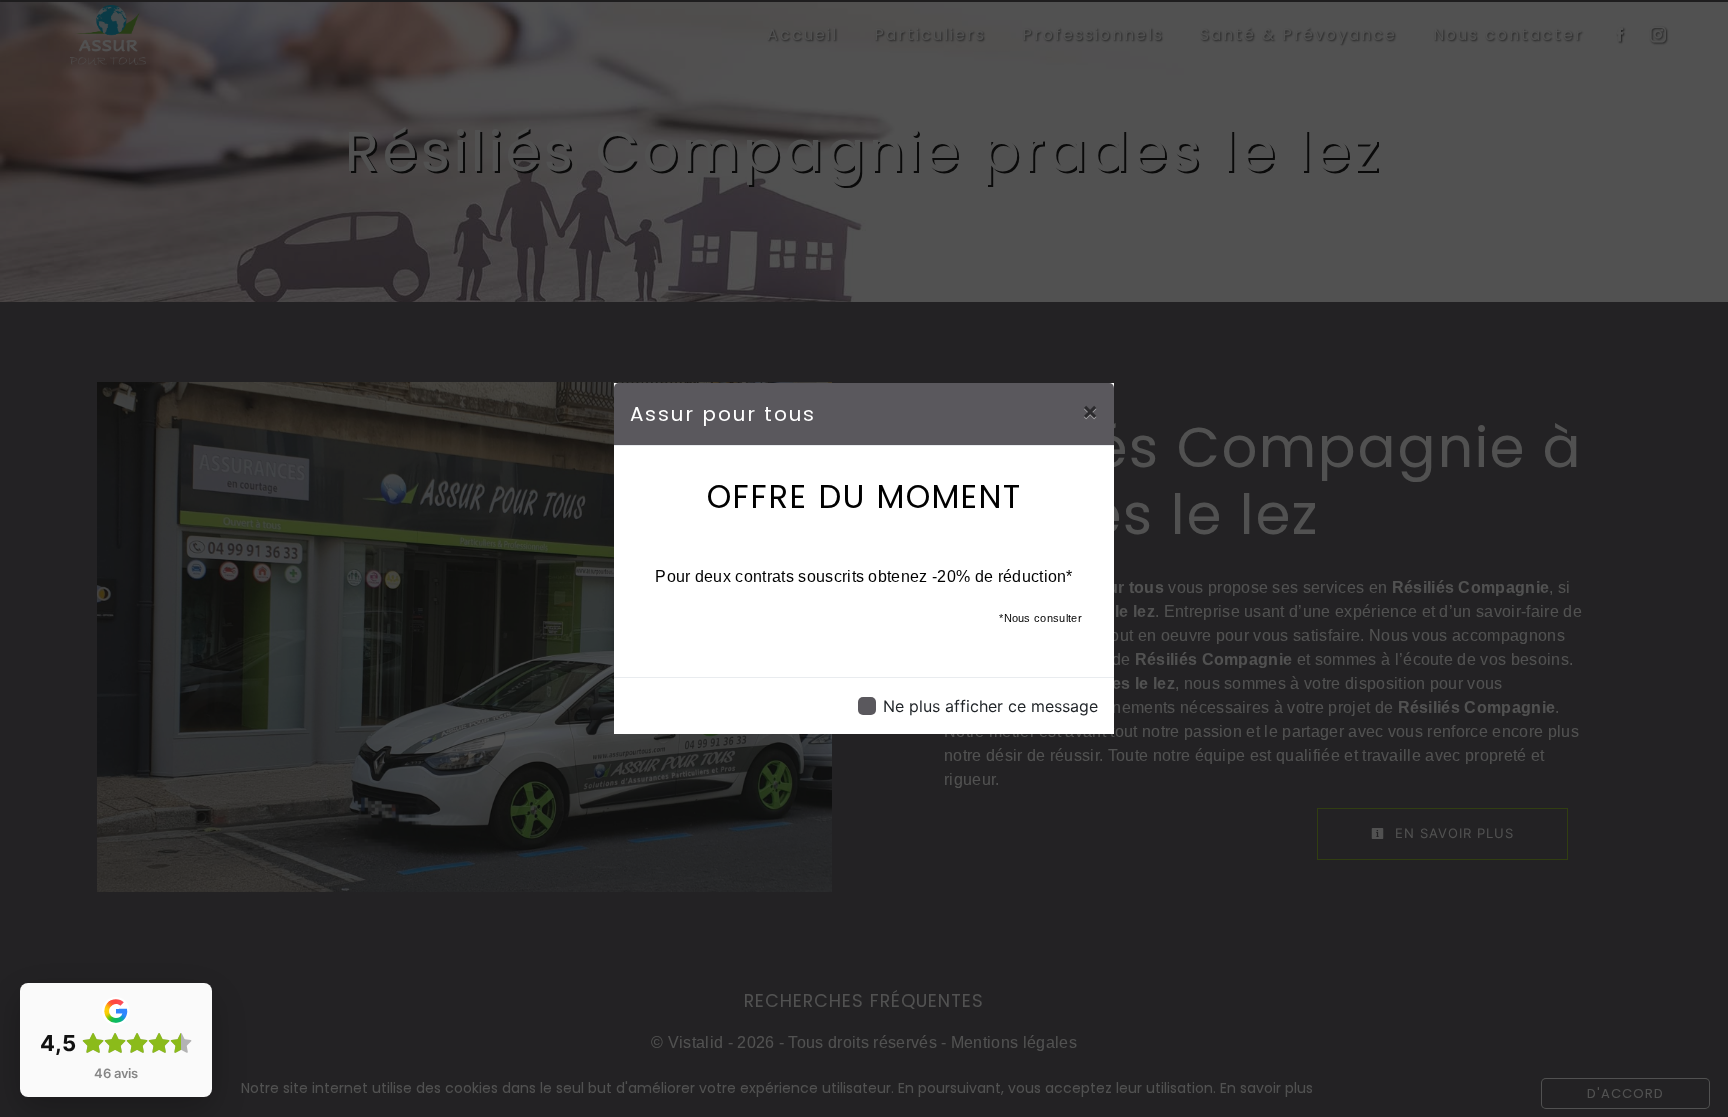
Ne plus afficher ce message (990, 706)
